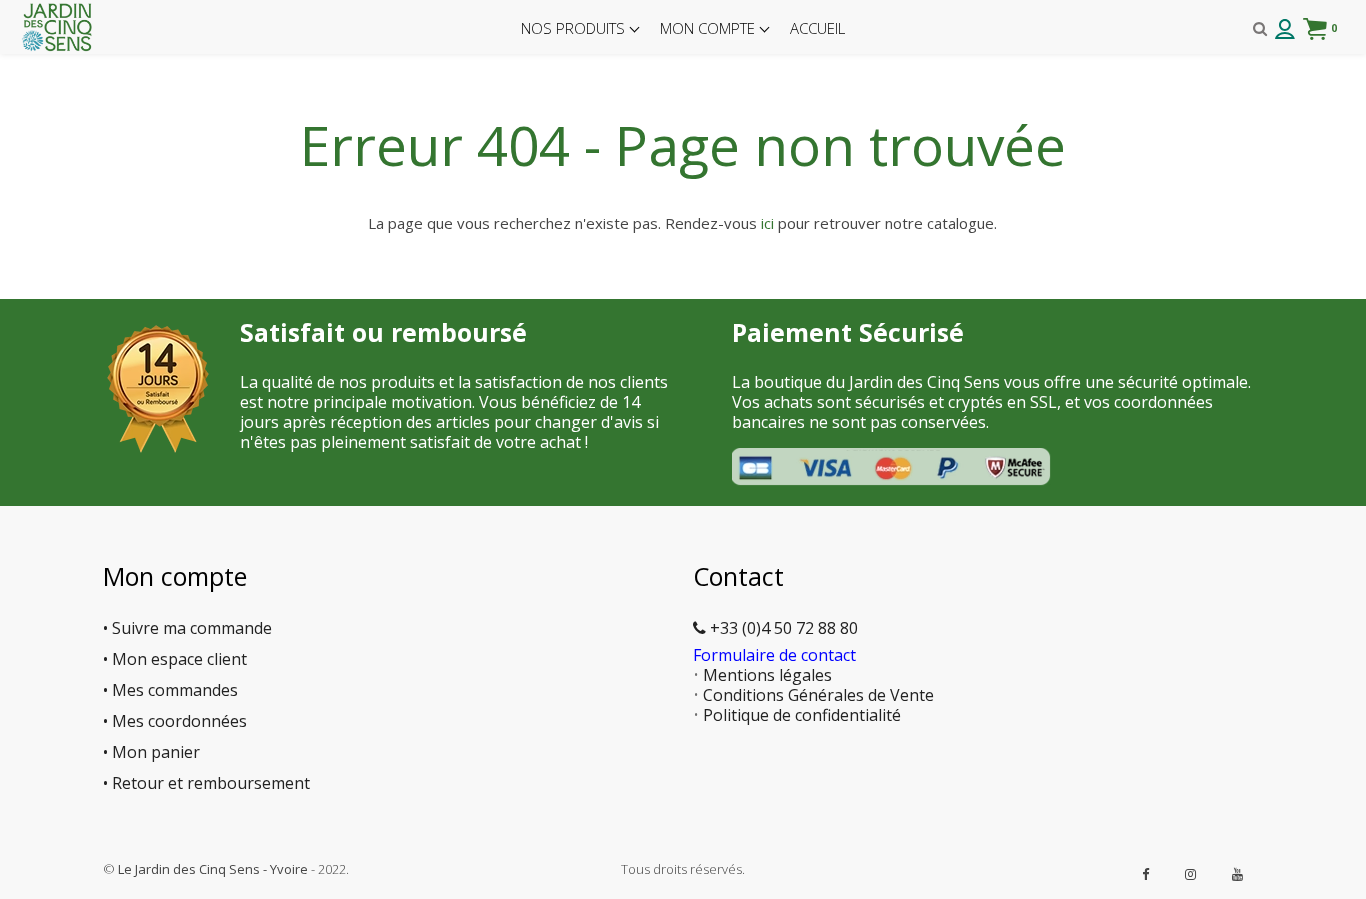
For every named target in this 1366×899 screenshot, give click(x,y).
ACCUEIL (817, 28)
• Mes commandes (170, 690)
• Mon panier (151, 752)
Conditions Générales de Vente (818, 695)
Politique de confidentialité (802, 715)
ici (767, 223)
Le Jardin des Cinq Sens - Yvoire (213, 869)
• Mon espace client (175, 659)
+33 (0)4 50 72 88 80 (782, 628)
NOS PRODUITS (575, 28)
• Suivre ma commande (187, 628)
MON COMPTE (709, 28)
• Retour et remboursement (206, 783)
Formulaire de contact (774, 655)
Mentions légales (767, 675)
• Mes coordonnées (175, 721)
